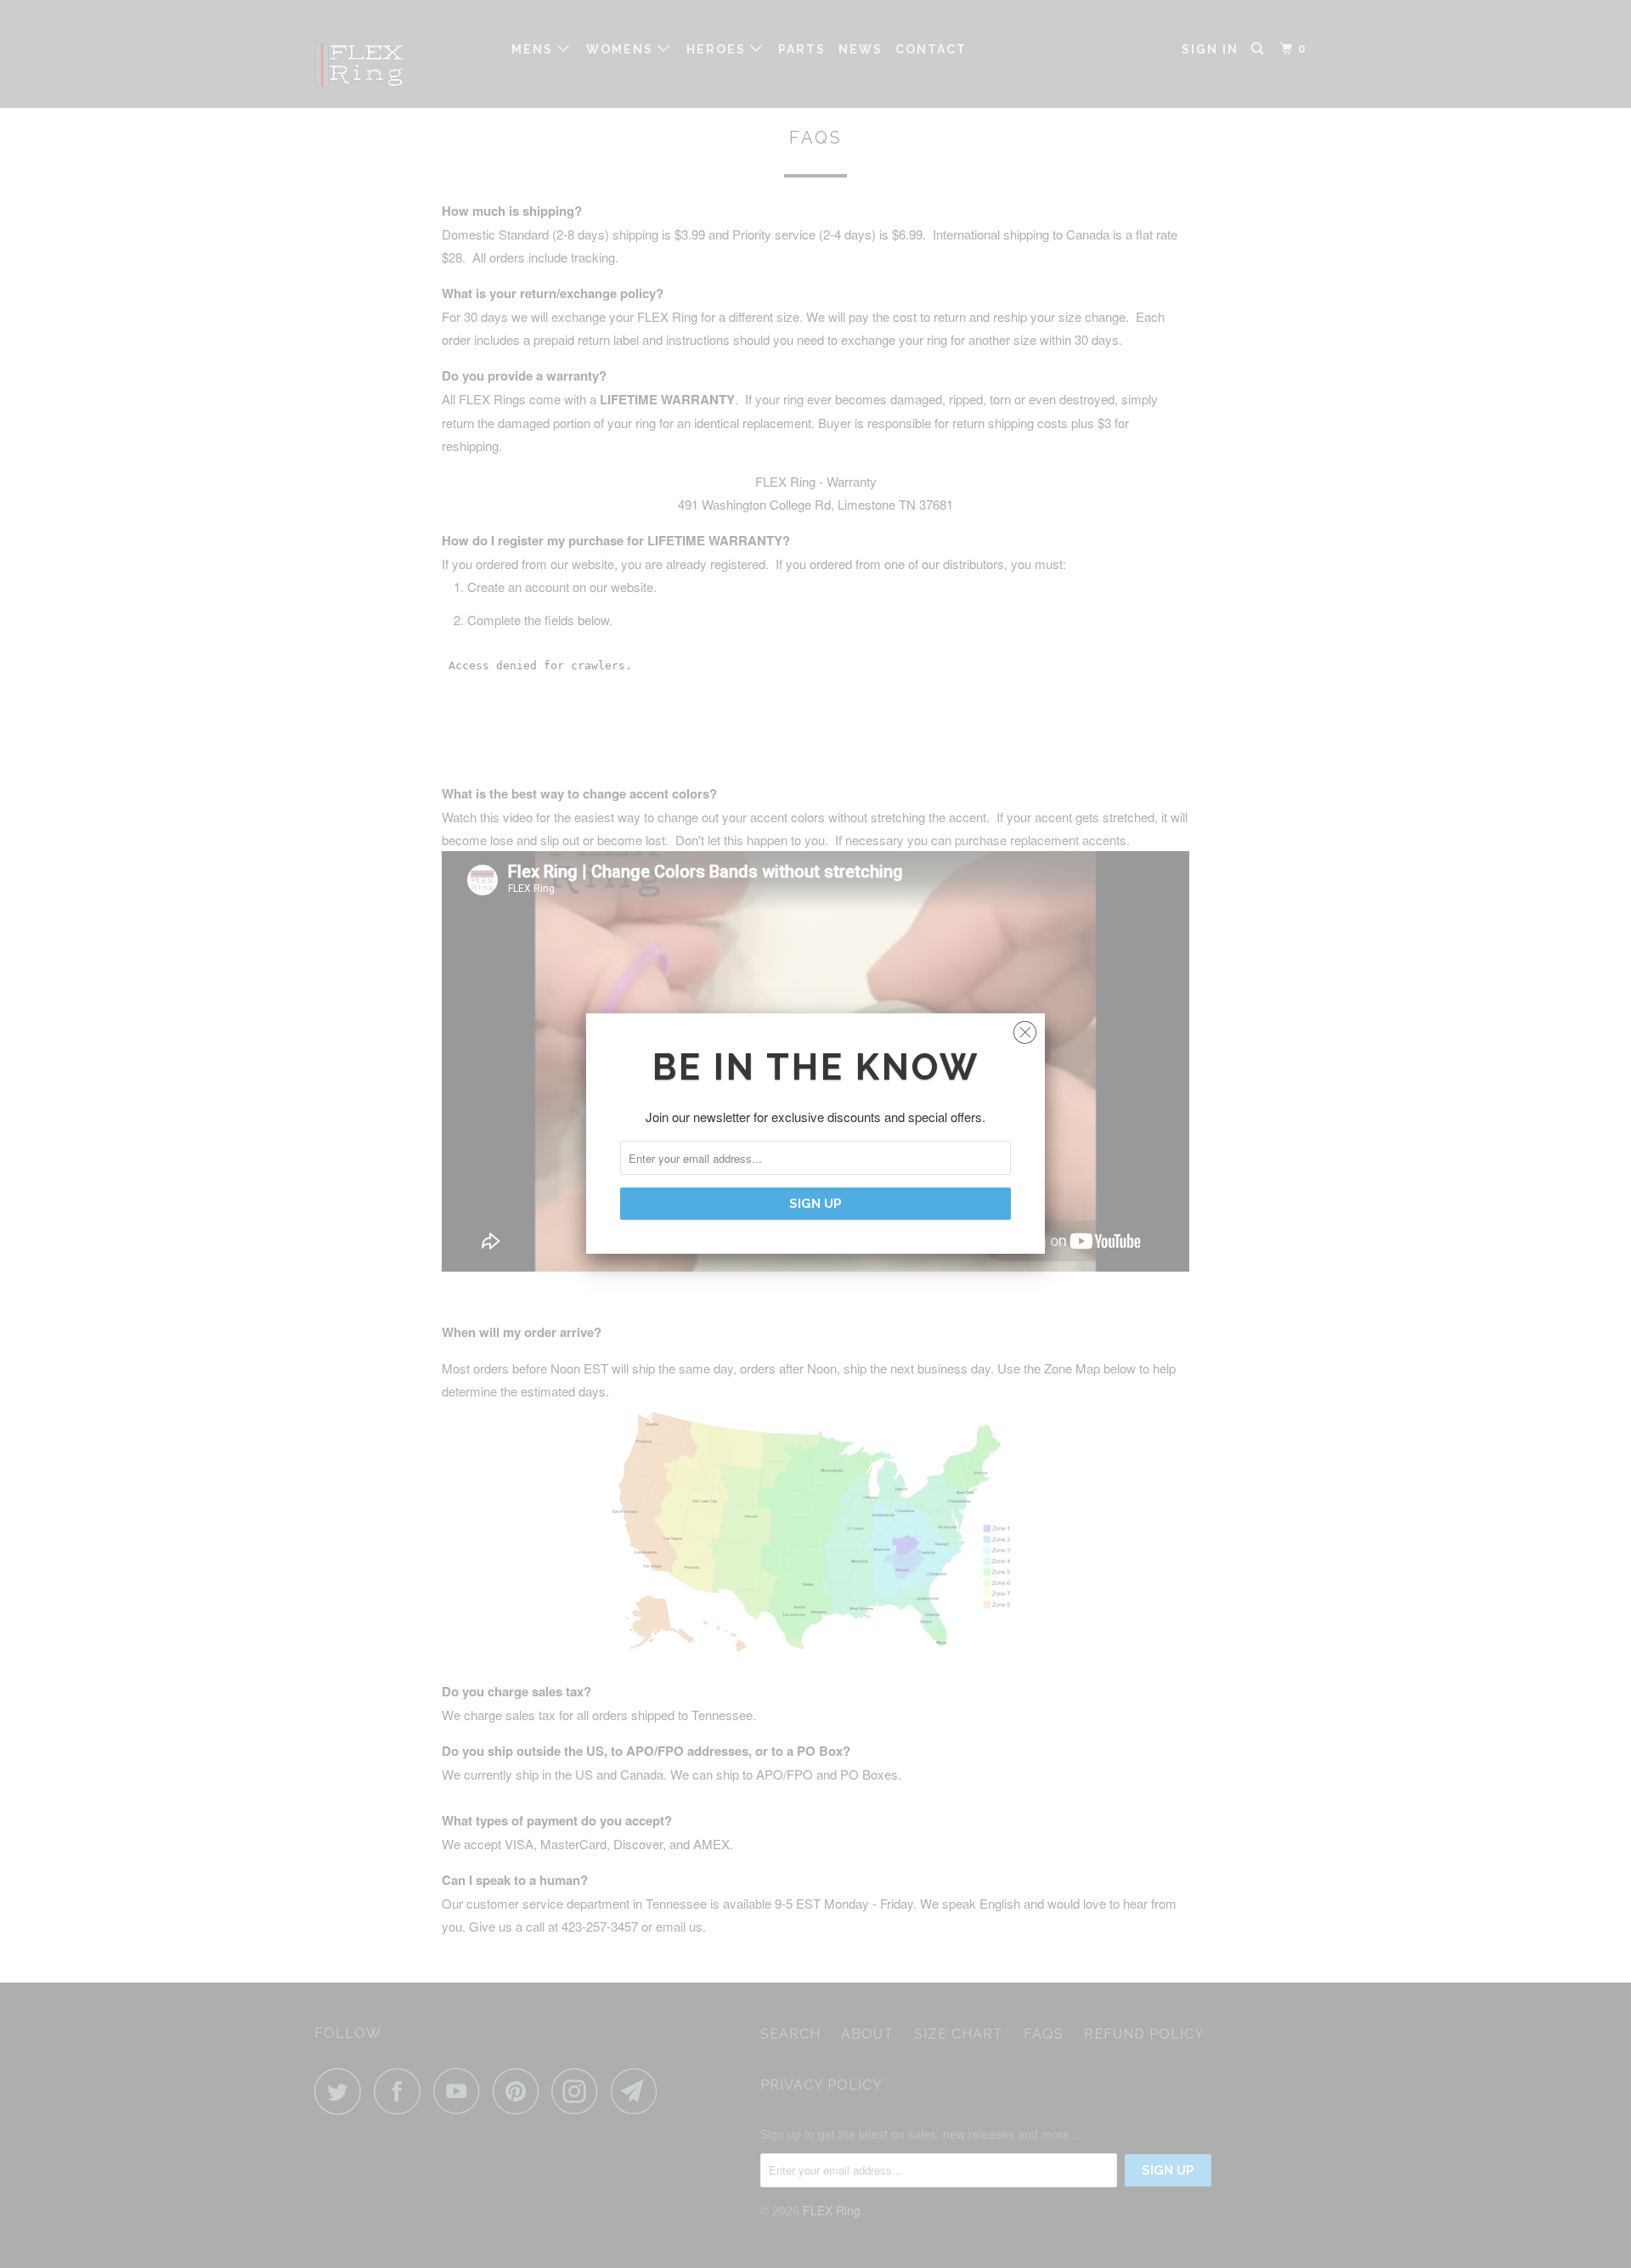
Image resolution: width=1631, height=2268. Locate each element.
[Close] (1025, 1028)
